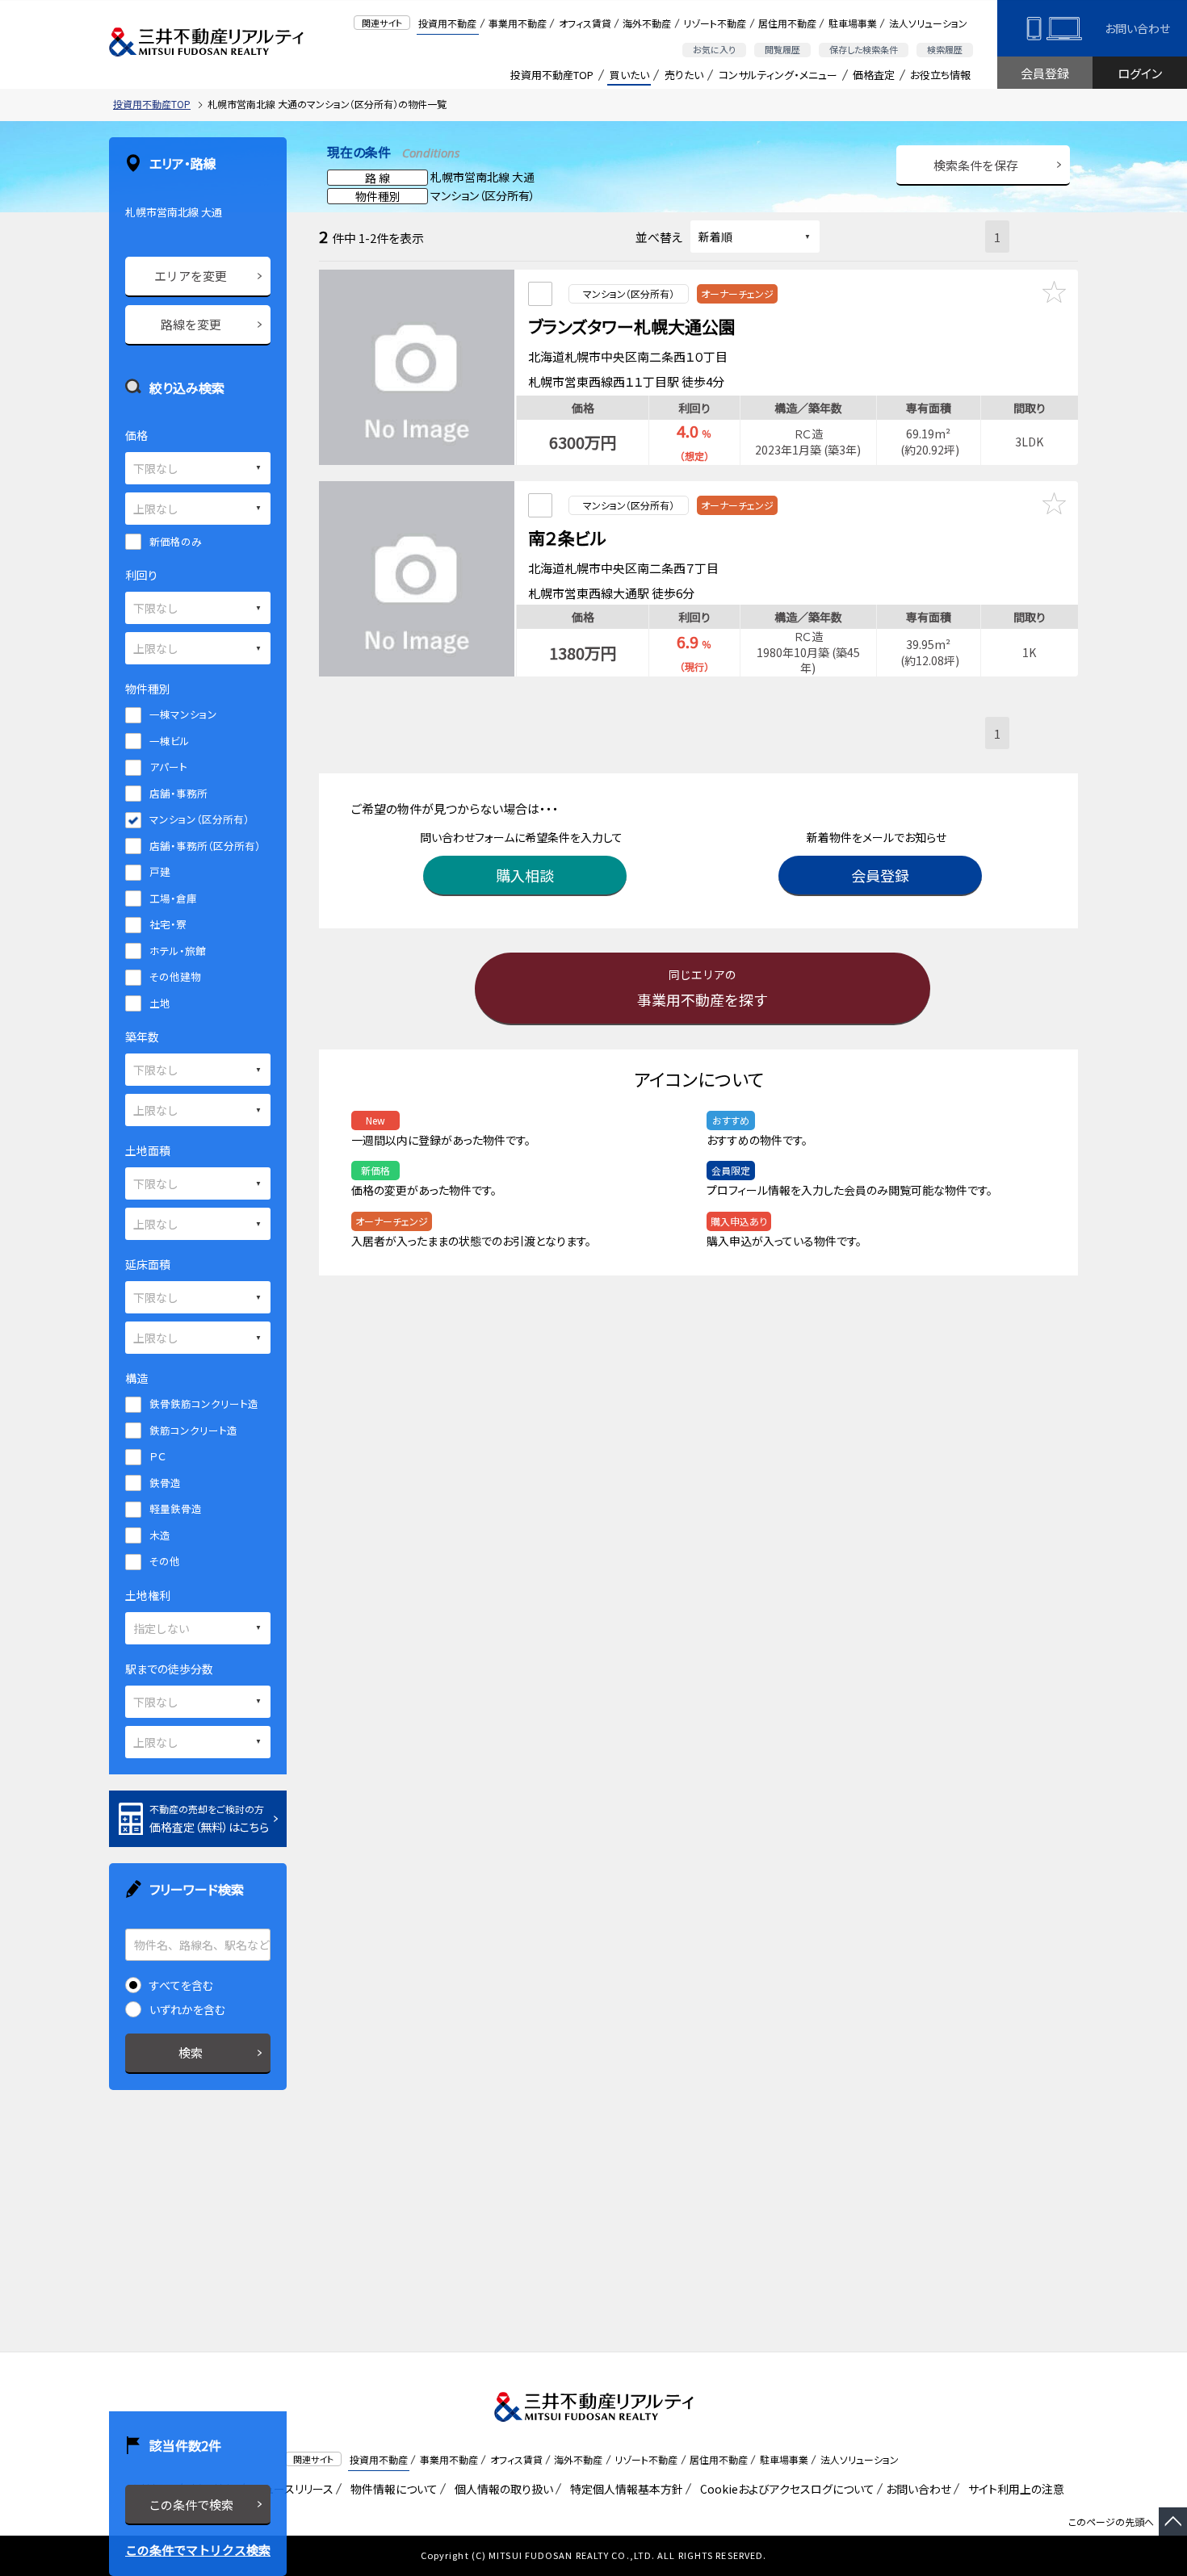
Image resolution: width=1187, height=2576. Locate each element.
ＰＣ (157, 1456)
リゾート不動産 (715, 23)
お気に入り (714, 49)
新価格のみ (176, 541)
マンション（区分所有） (199, 819)
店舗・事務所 (178, 793)
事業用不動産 (518, 23)
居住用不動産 (787, 23)
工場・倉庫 (173, 898)
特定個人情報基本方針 (624, 2489)
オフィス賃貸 (585, 23)
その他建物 (175, 976)
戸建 (160, 871)
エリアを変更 (191, 276)
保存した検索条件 (864, 49)
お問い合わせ (1137, 28)
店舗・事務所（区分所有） (205, 846)
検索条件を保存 (976, 165)
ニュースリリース (291, 2489)
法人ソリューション (928, 23)
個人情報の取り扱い (501, 2489)
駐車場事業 (853, 23)
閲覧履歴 (782, 49)
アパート (168, 767)
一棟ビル (170, 741)
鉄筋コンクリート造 (193, 1430)
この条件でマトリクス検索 (198, 2550)
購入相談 (525, 875)
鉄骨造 (165, 1483)
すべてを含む (181, 1985)
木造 (160, 1535)
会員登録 (1045, 73)
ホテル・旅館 (178, 951)
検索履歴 (945, 49)
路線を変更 (191, 324)
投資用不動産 (447, 23)
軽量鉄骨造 (176, 1508)
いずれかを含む (187, 2009)
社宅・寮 (168, 924)
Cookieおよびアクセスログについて (784, 2489)
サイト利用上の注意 (1013, 2489)
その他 (165, 1561)
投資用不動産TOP (552, 75)
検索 (191, 2052)
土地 (160, 1003)
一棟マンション (183, 714)
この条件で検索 (191, 2505)
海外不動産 (647, 23)
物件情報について (391, 2489)
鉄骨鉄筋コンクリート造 (204, 1403)
